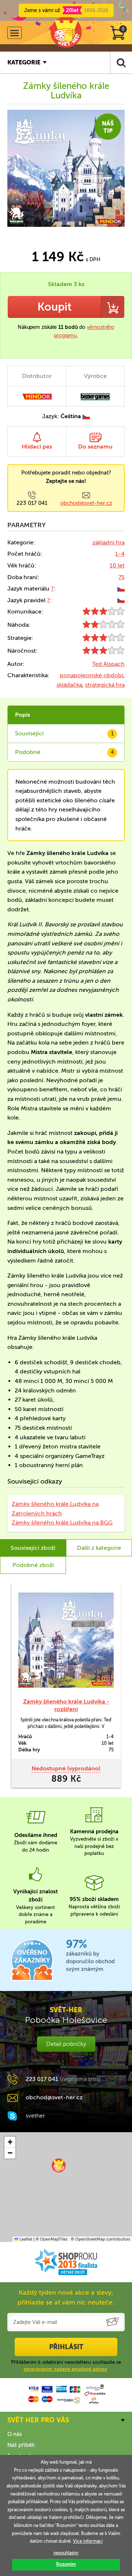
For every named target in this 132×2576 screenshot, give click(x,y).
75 (122, 577)
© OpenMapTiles (52, 2239)
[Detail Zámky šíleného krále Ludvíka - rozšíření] (66, 1640)
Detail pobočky (66, 2044)
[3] (104, 613)
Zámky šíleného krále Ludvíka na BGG (62, 1523)
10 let (117, 565)
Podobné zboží (33, 1565)
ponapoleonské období (91, 675)
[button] (59, 2166)
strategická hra (105, 685)
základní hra (109, 542)
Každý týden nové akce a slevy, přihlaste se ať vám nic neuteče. (66, 2297)
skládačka (69, 685)
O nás (15, 2434)
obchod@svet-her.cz (86, 503)
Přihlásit (66, 2347)
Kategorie (24, 62)
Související (64, 733)
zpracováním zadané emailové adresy (65, 2369)
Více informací (88, 2541)
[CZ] (121, 588)
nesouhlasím (66, 2553)
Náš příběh (21, 2445)
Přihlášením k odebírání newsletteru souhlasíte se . (66, 2365)
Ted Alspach (108, 664)
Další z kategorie (99, 1548)
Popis (23, 715)
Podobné (65, 752)
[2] (104, 626)
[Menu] (14, 33)
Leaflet (25, 2239)
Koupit (54, 307)
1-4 (120, 554)
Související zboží (33, 1548)
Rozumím (66, 2564)
